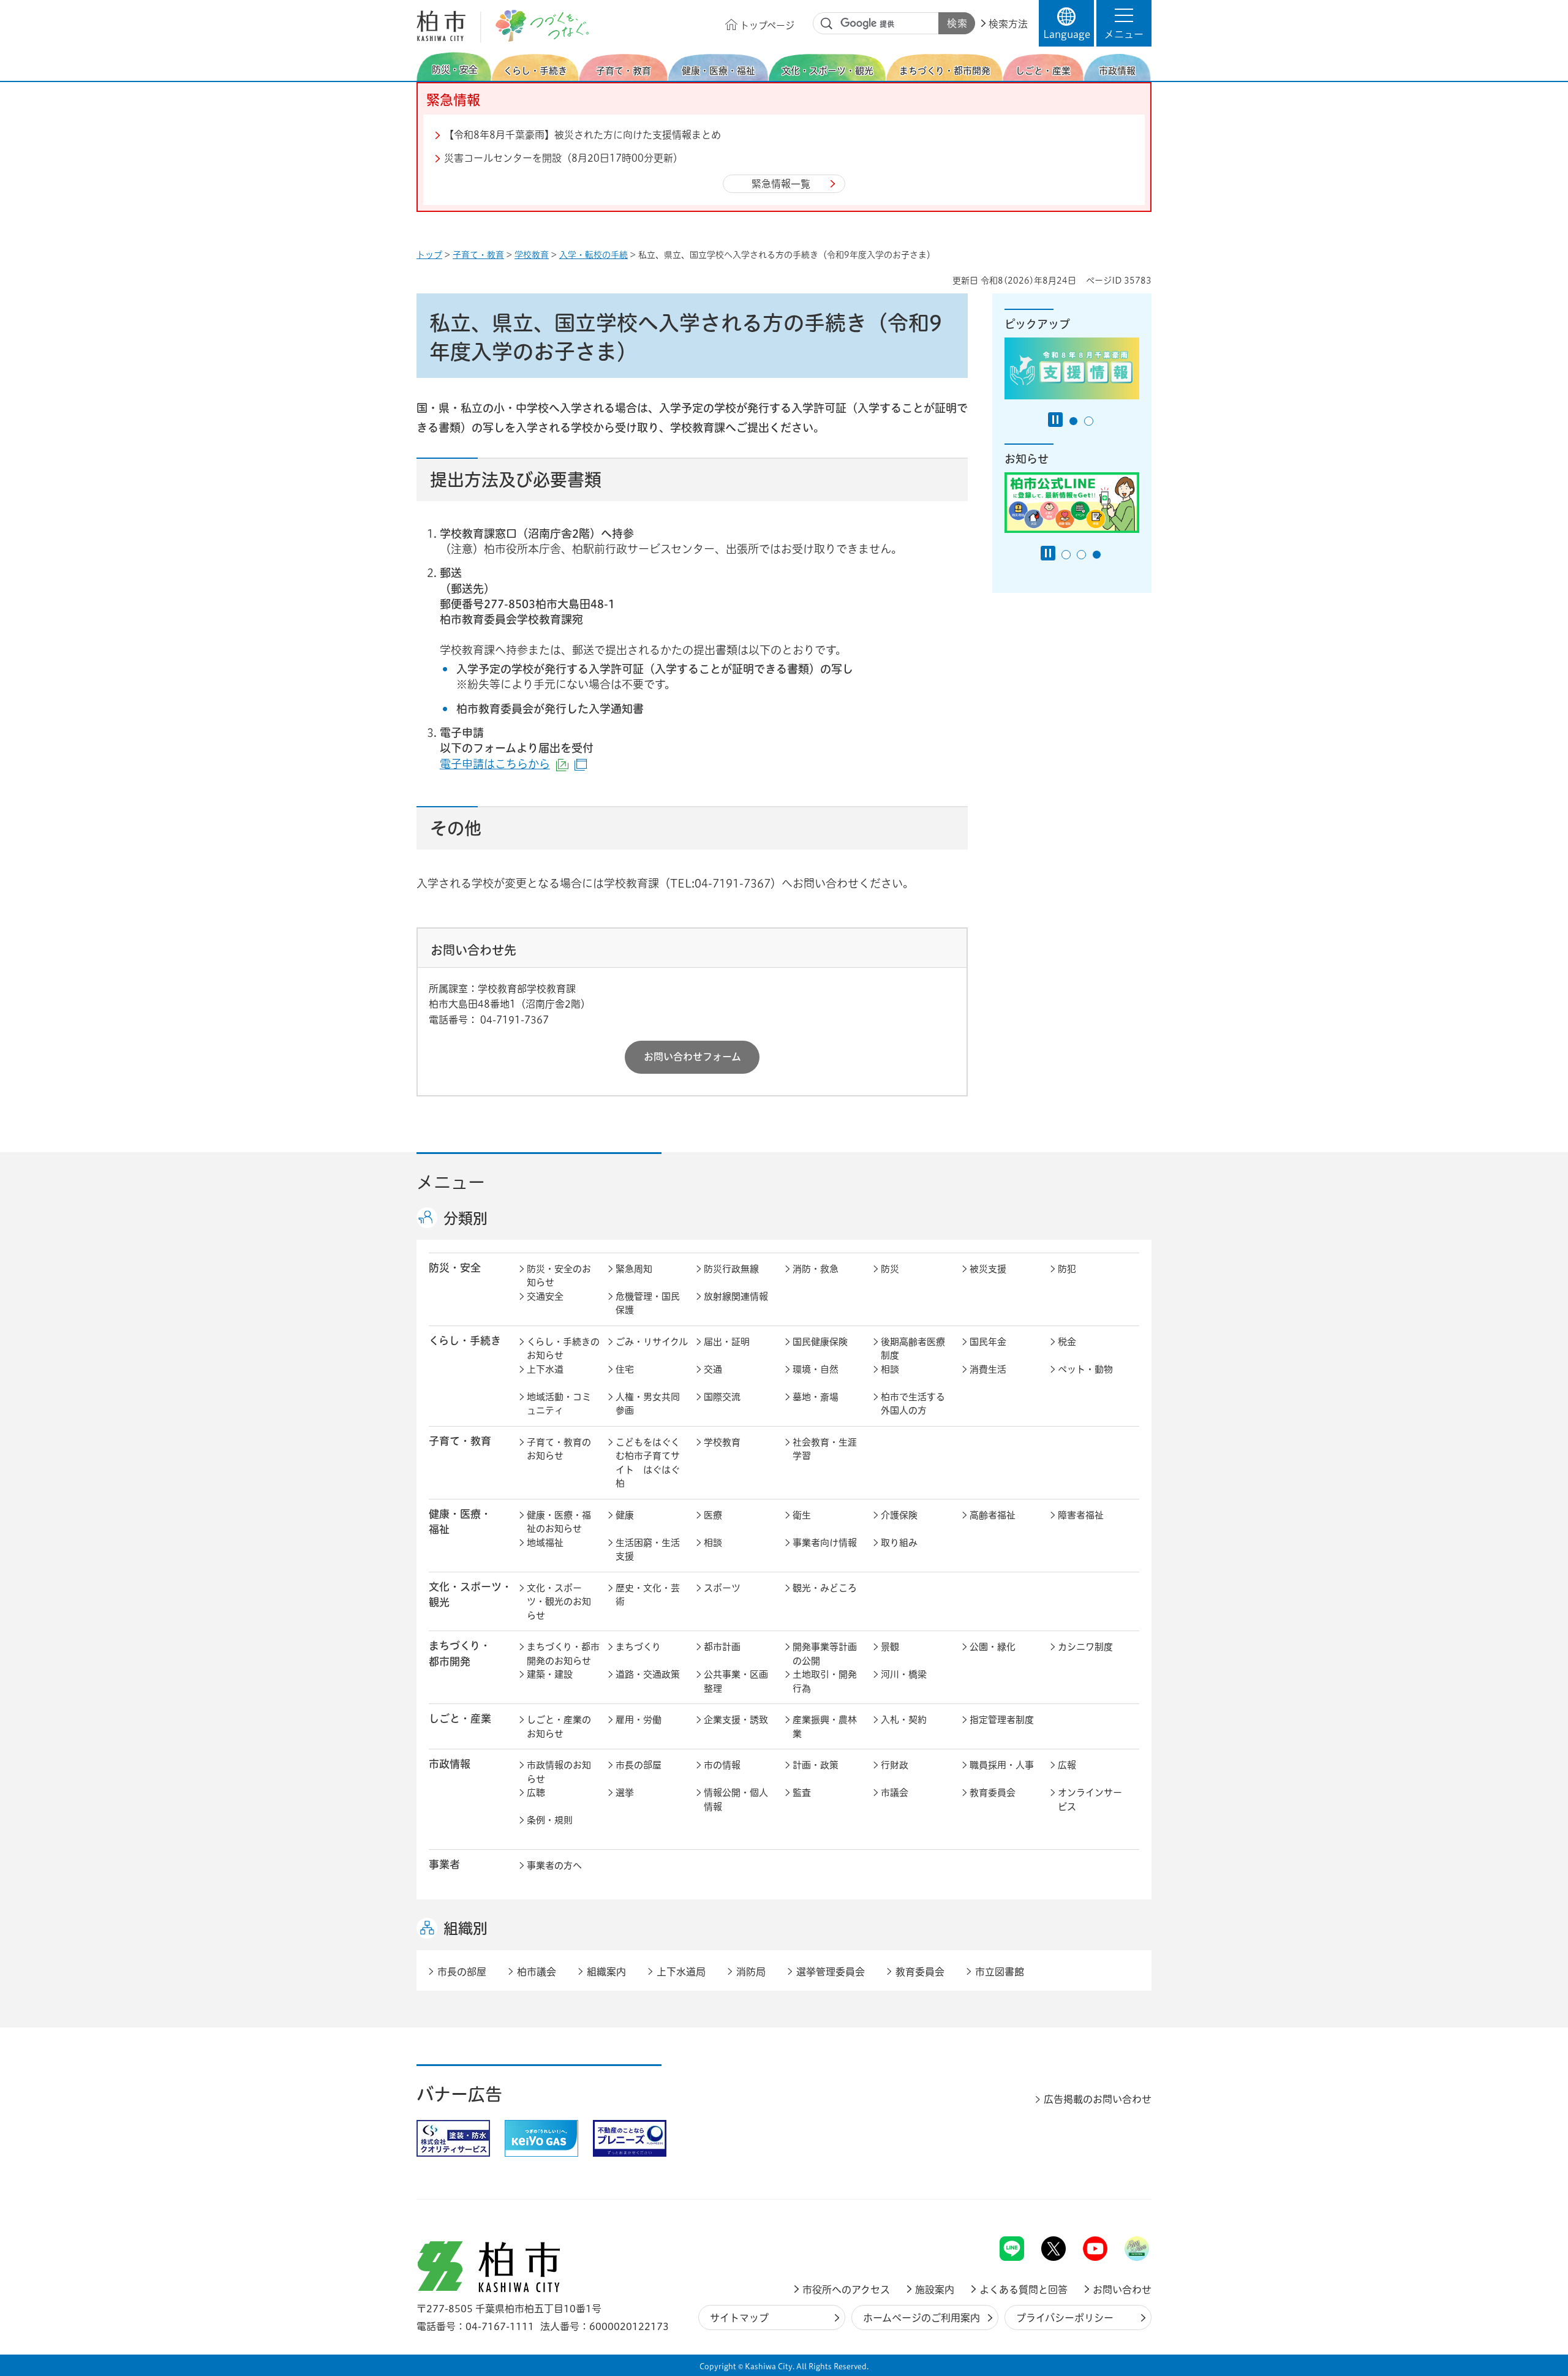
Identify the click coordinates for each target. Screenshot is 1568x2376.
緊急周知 (634, 1269)
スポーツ (722, 1588)
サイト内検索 (827, 24)
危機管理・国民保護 (648, 1303)
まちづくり (638, 1647)
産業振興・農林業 (825, 1727)
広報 (1067, 1765)
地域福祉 (545, 1543)
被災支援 (988, 1269)
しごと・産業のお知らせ (559, 1727)
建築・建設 (550, 1674)
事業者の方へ (554, 1865)
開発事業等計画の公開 (825, 1654)
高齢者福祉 (993, 1515)
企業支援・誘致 (736, 1720)
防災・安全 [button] (455, 1268)
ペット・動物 (1085, 1369)
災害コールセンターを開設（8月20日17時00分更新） (563, 158)
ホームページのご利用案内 (922, 2318)
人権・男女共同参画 (648, 1404)
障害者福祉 (1081, 1515)
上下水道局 (681, 1972)
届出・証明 (727, 1342)
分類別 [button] (466, 1218)
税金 (1067, 1342)
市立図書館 (1000, 1972)
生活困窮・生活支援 (648, 1550)
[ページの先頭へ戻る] (1124, 2204)
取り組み (899, 1543)
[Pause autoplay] (1055, 420)
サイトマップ (739, 2318)
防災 (890, 1269)
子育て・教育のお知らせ (559, 1449)
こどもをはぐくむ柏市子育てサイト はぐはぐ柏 (648, 1463)
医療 (713, 1515)
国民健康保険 (820, 1342)
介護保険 (899, 1515)
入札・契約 (904, 1720)
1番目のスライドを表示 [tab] (1073, 421)
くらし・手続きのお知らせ (563, 1349)
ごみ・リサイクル (652, 1342)
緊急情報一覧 (781, 184)
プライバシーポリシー (1065, 2318)
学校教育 (532, 255)
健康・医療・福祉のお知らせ (559, 1522)
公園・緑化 (993, 1647)
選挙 (625, 1793)
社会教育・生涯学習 (825, 1449)
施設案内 (935, 2290)
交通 (713, 1369)
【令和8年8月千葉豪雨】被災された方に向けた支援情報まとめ (582, 135)
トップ (429, 255)
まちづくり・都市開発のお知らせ (563, 1654)
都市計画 (722, 1647)
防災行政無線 (731, 1269)
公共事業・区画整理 (736, 1681)
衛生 (802, 1515)
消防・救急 (816, 1269)
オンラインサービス (1090, 1800)
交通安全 (545, 1296)
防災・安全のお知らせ (559, 1276)
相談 (890, 1369)
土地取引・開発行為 (825, 1681)
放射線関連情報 (736, 1296)
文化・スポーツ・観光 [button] (470, 1594)
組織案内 (606, 1972)
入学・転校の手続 (594, 255)
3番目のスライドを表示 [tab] (1097, 555)
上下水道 (545, 1369)
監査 (802, 1793)
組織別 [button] (466, 1928)
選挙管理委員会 (831, 1972)
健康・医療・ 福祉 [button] (460, 1522)
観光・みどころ (825, 1588)
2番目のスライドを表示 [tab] (1089, 421)
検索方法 (1008, 24)
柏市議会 (537, 1972)
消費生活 (988, 1369)
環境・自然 (816, 1369)
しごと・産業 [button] (460, 1718)
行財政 (895, 1765)
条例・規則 (550, 1820)
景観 (890, 1647)
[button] (1124, 23)
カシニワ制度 (1085, 1647)
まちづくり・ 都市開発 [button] (460, 1653)
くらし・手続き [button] (465, 1341)
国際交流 (722, 1397)
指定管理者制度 (1002, 1720)
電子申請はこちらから (513, 764)
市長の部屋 (639, 1765)
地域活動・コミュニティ (559, 1404)
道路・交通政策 (648, 1674)
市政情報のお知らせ (559, 1772)
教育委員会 (993, 1793)
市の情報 (722, 1765)
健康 (625, 1515)
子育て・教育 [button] (460, 1441)
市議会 (895, 1793)
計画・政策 (816, 1765)
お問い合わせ (1122, 2290)
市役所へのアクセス (846, 2290)
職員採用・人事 (1002, 1765)
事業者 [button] (444, 1864)
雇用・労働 (639, 1720)
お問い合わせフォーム (692, 1057)
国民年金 (988, 1342)
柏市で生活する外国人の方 (913, 1404)
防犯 (1067, 1269)
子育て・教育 (478, 255)
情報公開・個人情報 (736, 1800)
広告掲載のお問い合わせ (1098, 2099)
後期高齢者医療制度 (913, 1349)
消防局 (751, 1972)
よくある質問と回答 (1023, 2290)
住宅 (625, 1369)
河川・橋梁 (904, 1674)
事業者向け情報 (825, 1543)
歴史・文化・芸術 (648, 1595)
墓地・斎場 (816, 1397)
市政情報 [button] (450, 1764)
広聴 (536, 1793)
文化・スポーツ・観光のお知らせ (559, 1602)
